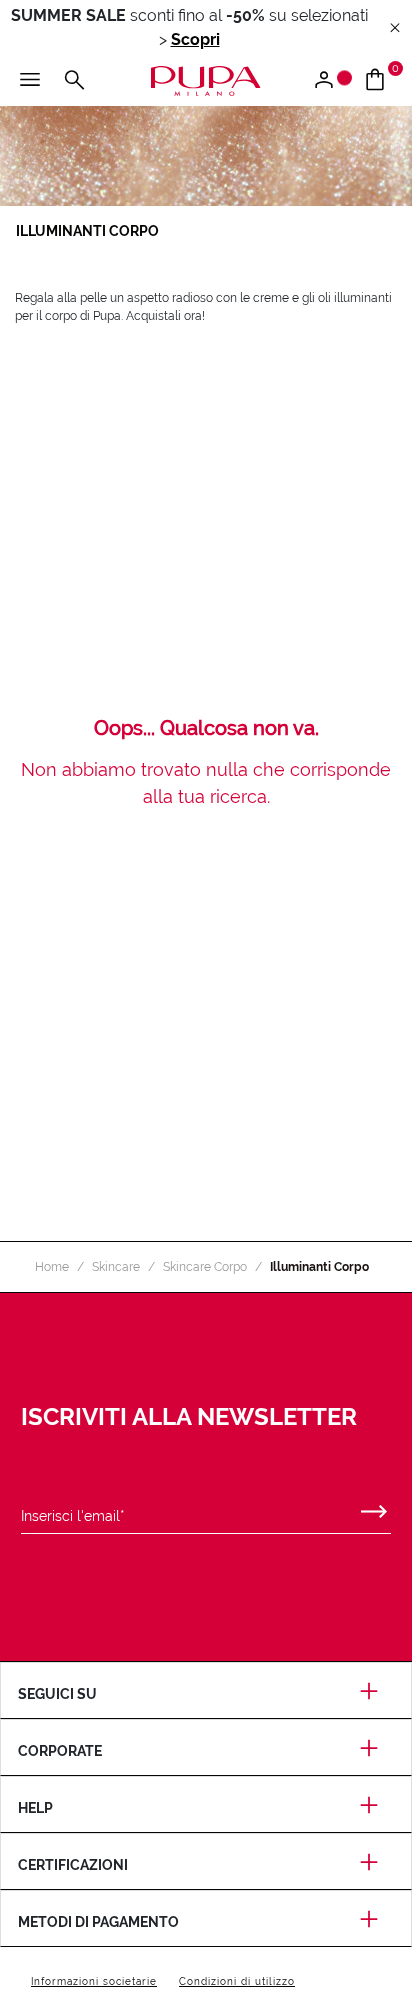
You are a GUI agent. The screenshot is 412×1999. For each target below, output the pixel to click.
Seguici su (57, 1694)
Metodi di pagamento (98, 1922)
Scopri (195, 39)
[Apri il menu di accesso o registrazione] (331, 81)
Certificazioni (73, 1865)
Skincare (116, 1267)
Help (35, 1808)
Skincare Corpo (205, 1267)
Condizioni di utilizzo (237, 1981)
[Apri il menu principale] (30, 81)
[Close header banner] (395, 28)
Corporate (60, 1751)
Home (52, 1267)
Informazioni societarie (94, 1981)
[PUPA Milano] (206, 79)
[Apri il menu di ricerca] (74, 81)
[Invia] (374, 1507)
